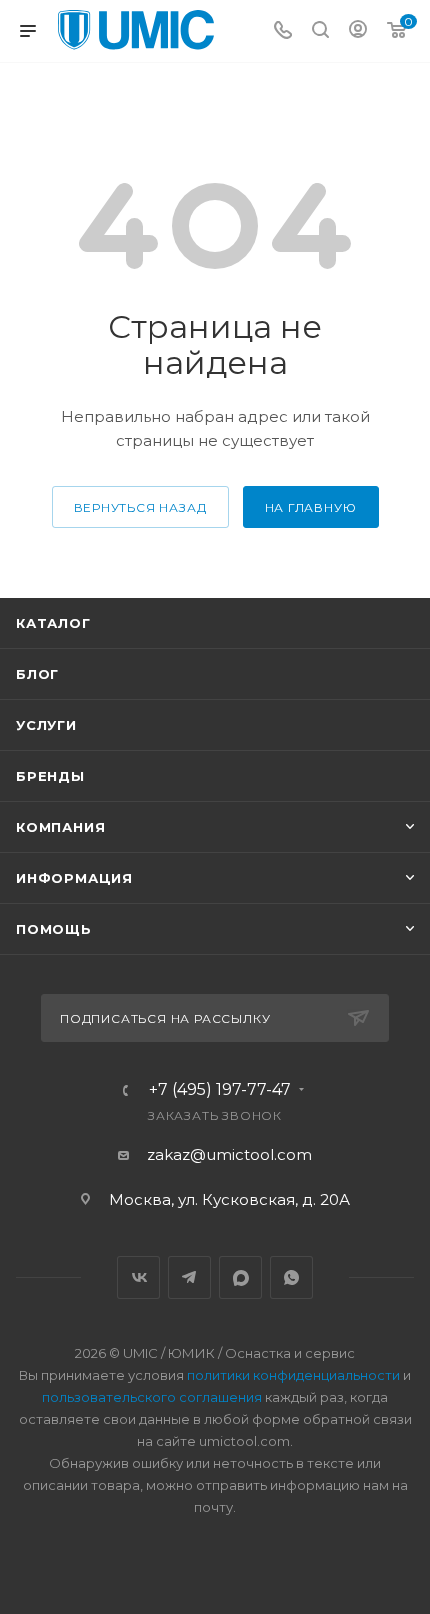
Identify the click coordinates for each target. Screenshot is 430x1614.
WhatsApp (291, 1277)
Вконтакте (138, 1277)
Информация (74, 878)
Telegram (189, 1277)
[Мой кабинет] (358, 31)
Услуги (46, 725)
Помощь (54, 929)
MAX (240, 1277)
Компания (60, 827)
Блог (37, 674)
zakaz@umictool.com (229, 1154)
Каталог (53, 623)
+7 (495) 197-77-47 (220, 1090)
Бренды (50, 776)
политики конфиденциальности (293, 1375)
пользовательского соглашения (152, 1397)
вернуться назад (140, 507)
